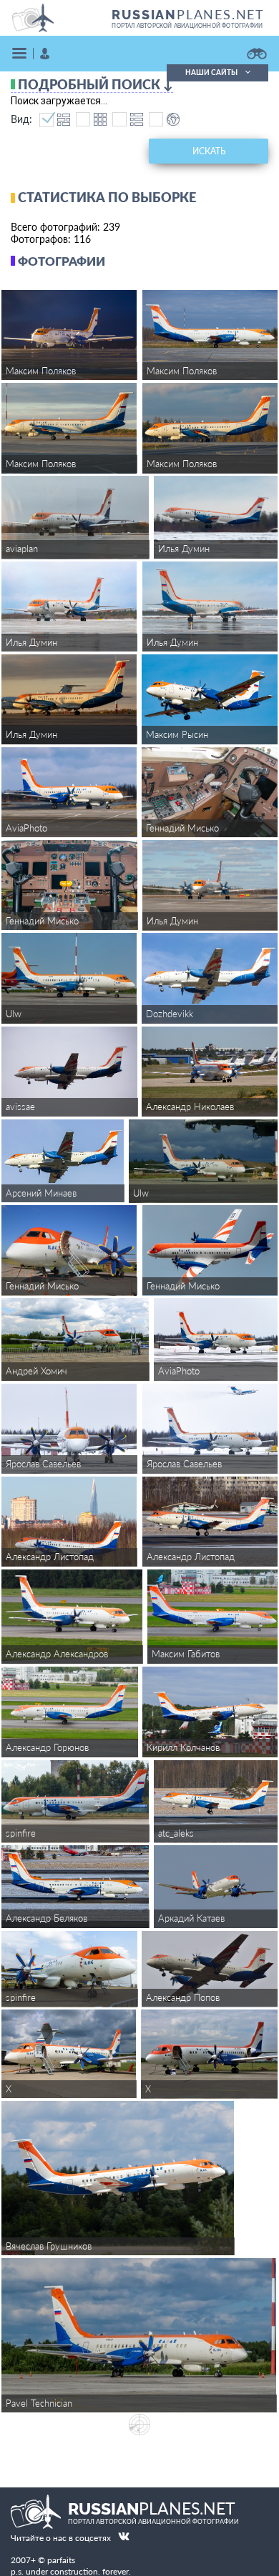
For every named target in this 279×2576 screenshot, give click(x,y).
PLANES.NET (188, 14)
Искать (209, 151)
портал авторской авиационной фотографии (187, 26)
